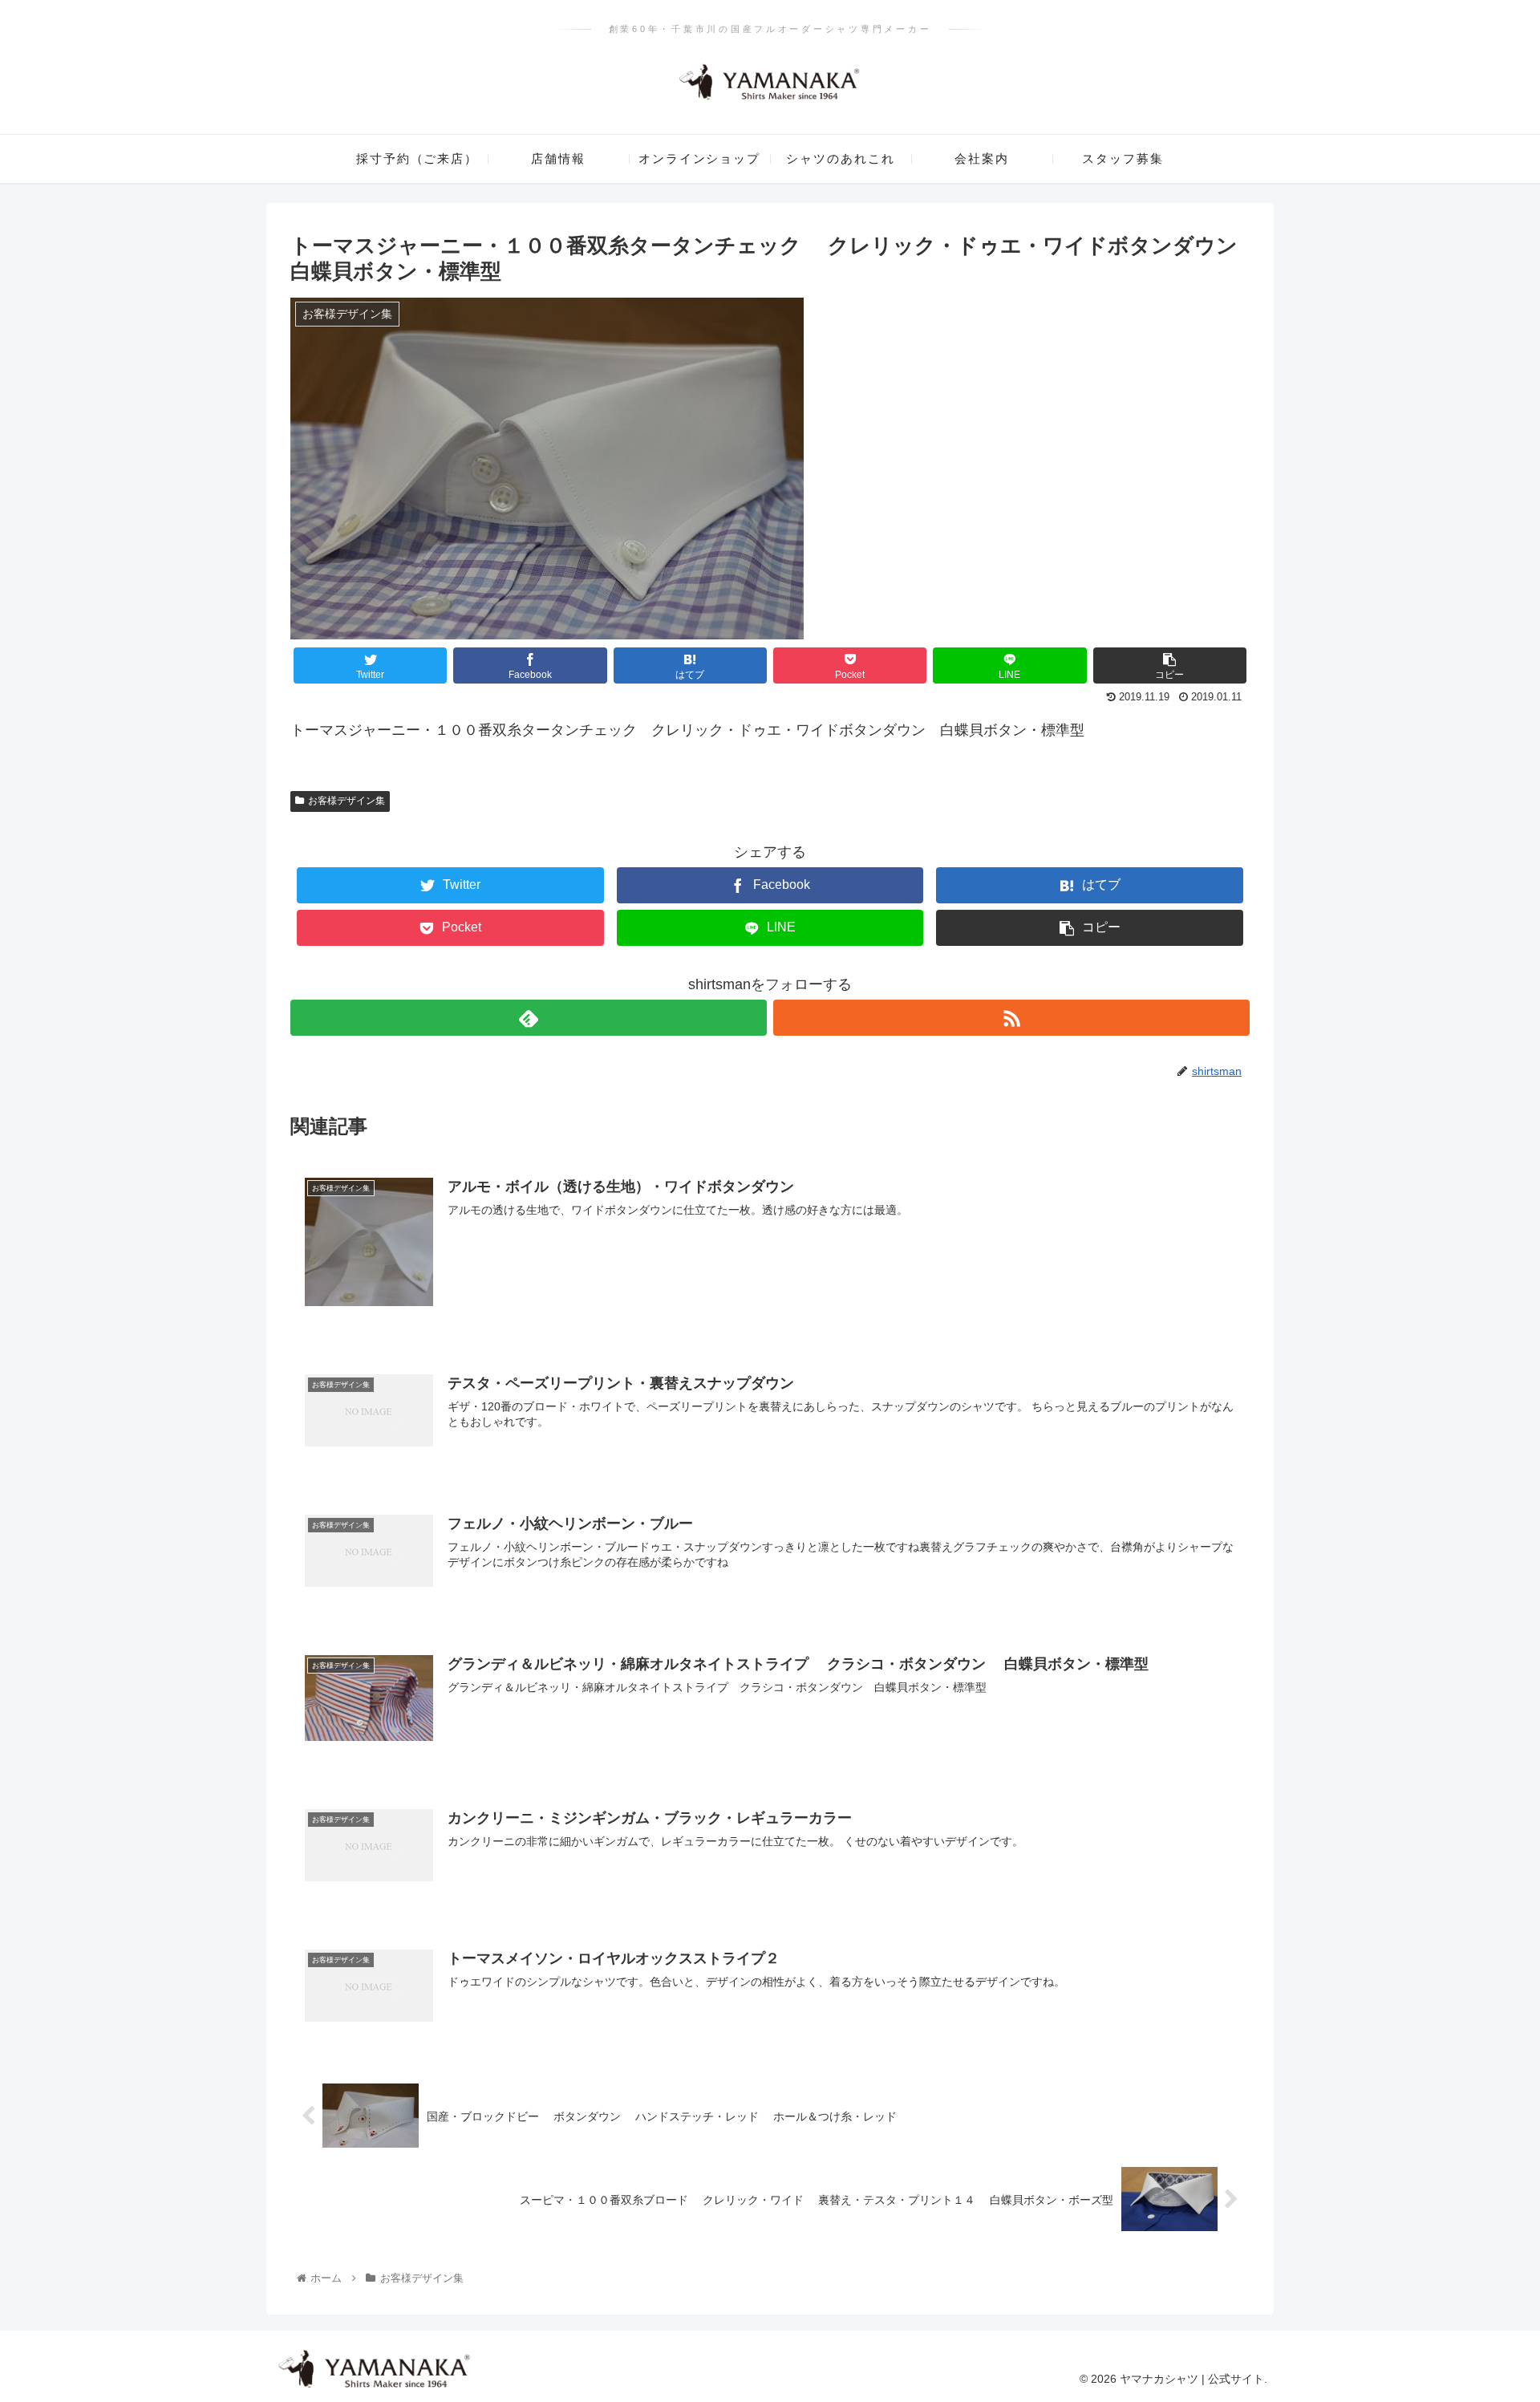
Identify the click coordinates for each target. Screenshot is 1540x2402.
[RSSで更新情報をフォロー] (1011, 1018)
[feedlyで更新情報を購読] (529, 1018)
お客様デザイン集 (346, 801)
